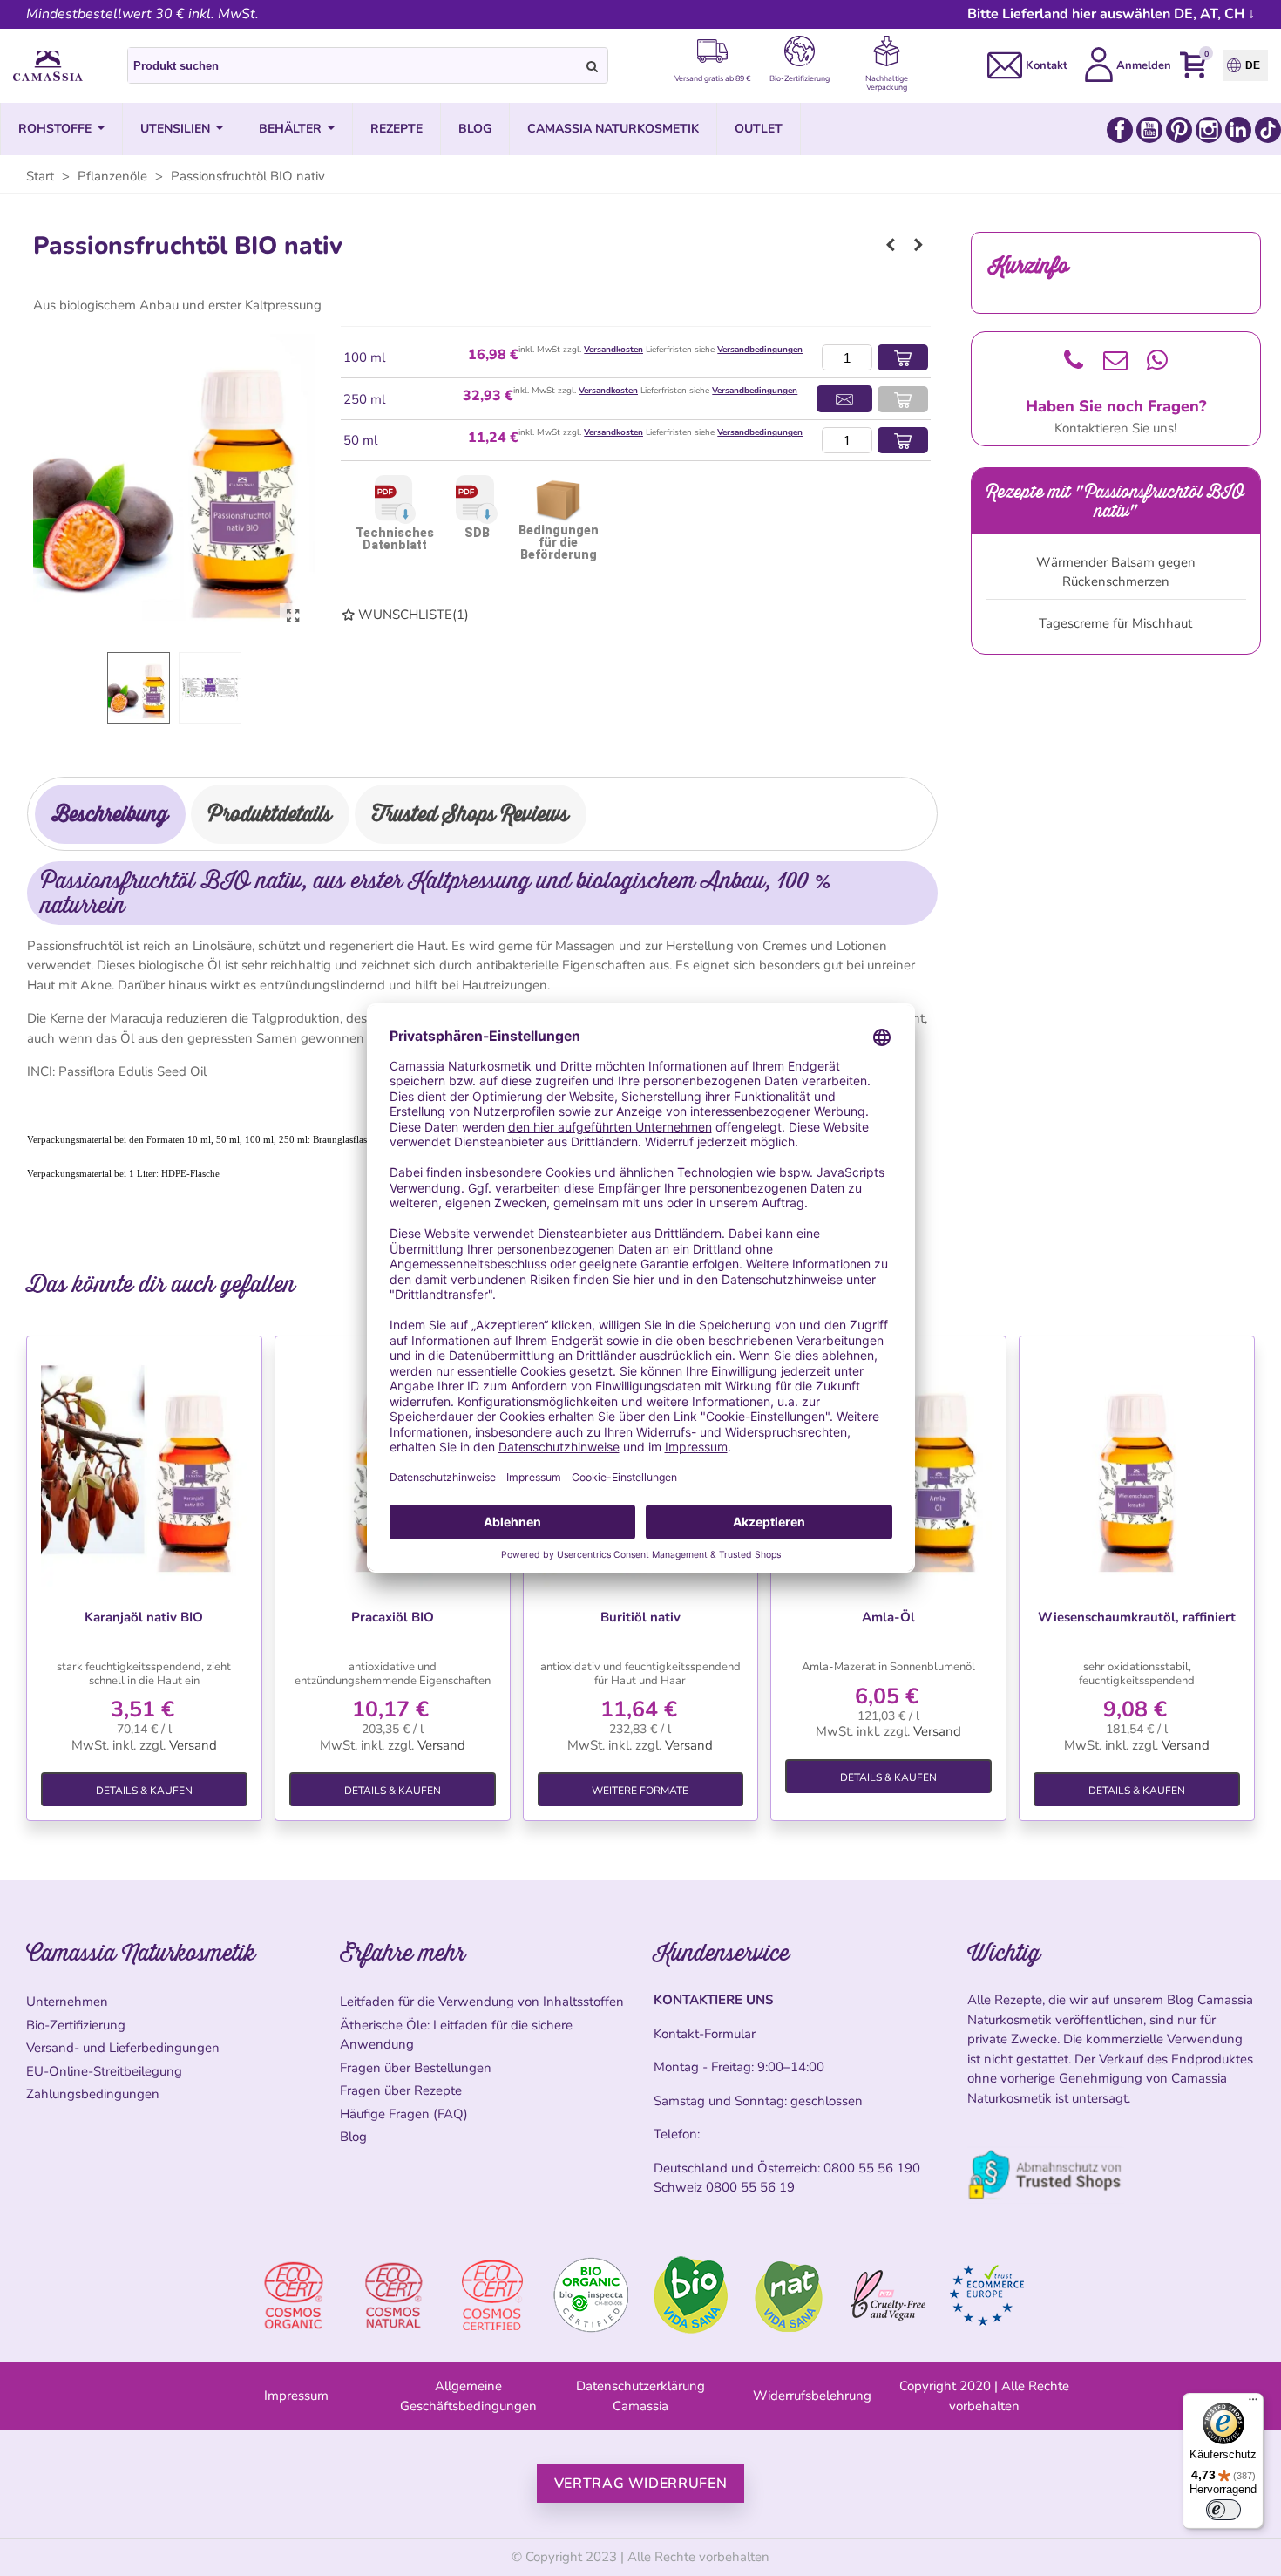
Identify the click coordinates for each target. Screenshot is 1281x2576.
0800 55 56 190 (872, 2168)
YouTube (1149, 130)
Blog (353, 2137)
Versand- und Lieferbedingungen (123, 2048)
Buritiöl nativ (640, 1617)
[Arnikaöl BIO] (918, 245)
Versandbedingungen (760, 350)
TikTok (1268, 130)
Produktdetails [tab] (270, 814)
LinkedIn (1238, 130)
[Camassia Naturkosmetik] (48, 66)
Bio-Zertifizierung (76, 2025)
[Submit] (593, 65)
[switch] (1223, 2510)
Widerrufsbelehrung (812, 2396)
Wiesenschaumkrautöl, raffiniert (1137, 1617)
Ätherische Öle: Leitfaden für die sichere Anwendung (456, 2035)
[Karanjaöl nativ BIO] (144, 1468)
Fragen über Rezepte (401, 2090)
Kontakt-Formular (705, 2034)
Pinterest (1179, 130)
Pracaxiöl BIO (393, 1617)
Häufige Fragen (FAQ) (404, 2114)
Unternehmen (67, 2002)
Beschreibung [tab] (110, 814)
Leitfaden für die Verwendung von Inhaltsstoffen (482, 2002)
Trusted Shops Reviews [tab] (471, 814)
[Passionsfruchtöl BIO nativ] (293, 616)
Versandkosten (613, 350)
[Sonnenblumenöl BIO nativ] (891, 245)
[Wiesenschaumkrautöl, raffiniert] (1137, 1468)
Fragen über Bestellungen (416, 2068)
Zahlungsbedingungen (93, 2094)
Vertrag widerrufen (641, 2484)
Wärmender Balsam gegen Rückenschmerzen (1116, 572)
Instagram (1209, 130)
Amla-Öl (888, 1617)
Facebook (1120, 130)
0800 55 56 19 (750, 2187)
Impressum (296, 2396)
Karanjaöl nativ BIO (144, 1617)
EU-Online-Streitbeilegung (104, 2071)
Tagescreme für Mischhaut (1115, 623)
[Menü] (1253, 2403)
